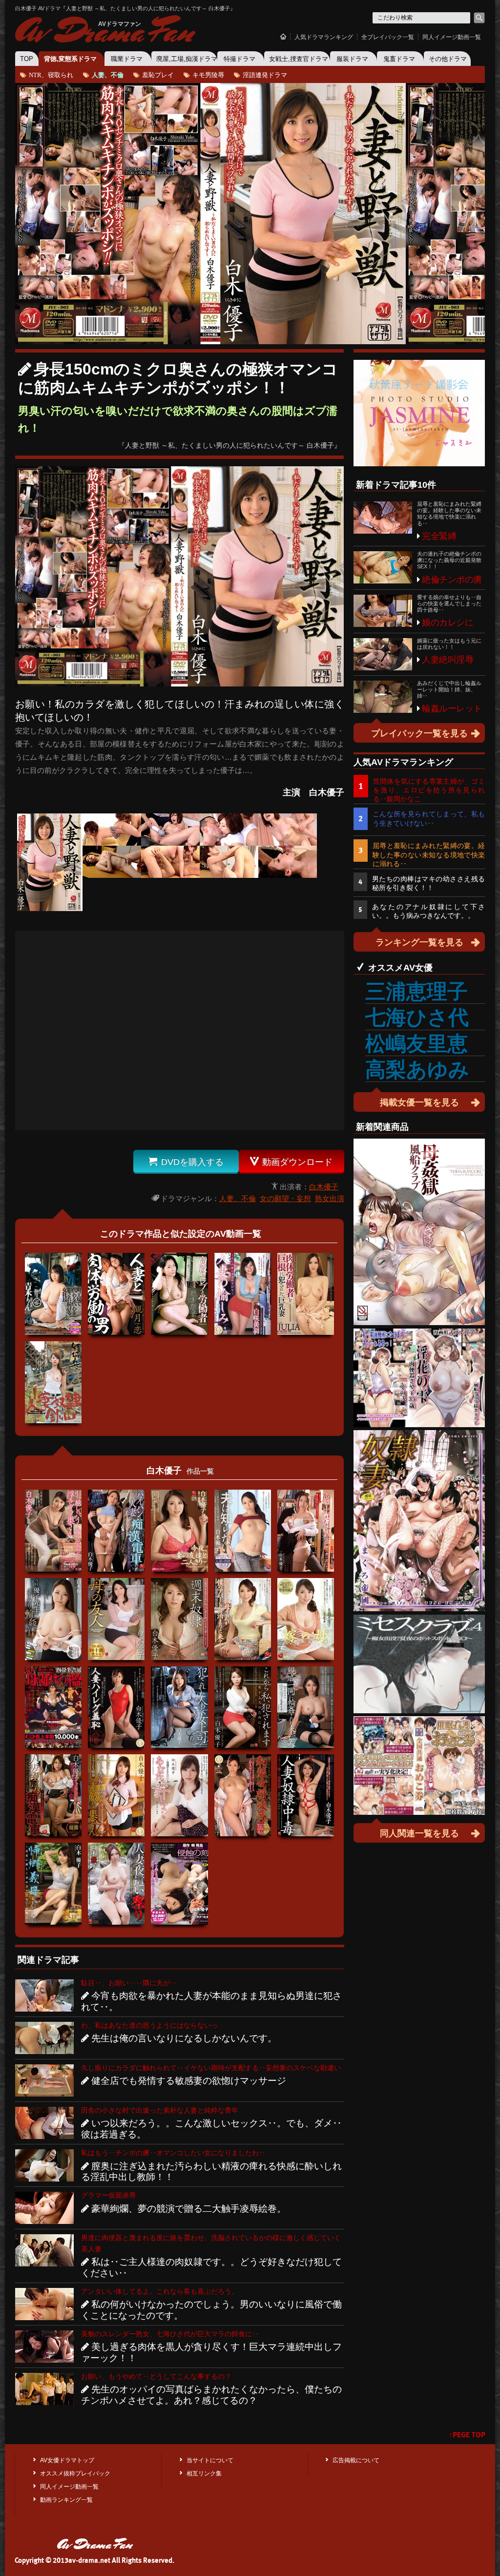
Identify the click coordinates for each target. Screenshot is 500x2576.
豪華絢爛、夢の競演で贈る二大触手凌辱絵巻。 (189, 2209)
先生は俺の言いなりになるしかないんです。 (184, 2038)
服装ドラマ (352, 59)
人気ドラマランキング (324, 37)
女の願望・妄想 (285, 1198)
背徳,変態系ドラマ (70, 59)
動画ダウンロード (291, 1162)
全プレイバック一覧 (388, 37)
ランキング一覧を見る (419, 942)
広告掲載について (356, 2460)
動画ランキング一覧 (66, 2500)
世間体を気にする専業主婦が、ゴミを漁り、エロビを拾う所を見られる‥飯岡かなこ (429, 790)
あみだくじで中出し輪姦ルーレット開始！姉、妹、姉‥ (449, 689)
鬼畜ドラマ (399, 59)
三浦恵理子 (417, 991)
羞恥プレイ (158, 74)
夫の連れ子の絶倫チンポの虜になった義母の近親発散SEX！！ (449, 560)
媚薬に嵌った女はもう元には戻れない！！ (449, 644)
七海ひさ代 (417, 1017)
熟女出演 (330, 1198)
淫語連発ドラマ (265, 74)
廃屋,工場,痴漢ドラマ (187, 59)
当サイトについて (210, 2460)
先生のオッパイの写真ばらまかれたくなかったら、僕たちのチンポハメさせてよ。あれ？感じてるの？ (211, 2395)
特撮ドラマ (240, 59)
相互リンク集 (204, 2473)
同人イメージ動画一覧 (452, 37)
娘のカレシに (448, 623)
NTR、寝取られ (51, 74)
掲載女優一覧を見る (419, 1102)
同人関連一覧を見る (419, 1833)
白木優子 (324, 1187)
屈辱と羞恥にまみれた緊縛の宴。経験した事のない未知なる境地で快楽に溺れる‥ (449, 514)
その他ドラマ (448, 59)
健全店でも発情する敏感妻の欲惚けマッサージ (189, 2081)
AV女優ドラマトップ (67, 2460)
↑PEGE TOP (467, 2435)
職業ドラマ (127, 59)
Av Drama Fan (104, 31)
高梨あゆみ (417, 1070)
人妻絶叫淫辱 (448, 660)
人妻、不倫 (108, 74)
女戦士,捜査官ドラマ (299, 59)
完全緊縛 (439, 536)
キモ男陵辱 (208, 74)
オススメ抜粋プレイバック (75, 2473)
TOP (27, 59)
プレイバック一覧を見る (419, 733)
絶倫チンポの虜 (452, 580)
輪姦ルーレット (452, 708)
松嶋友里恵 (417, 1044)
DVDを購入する (186, 1162)
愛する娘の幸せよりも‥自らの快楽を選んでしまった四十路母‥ (449, 603)
